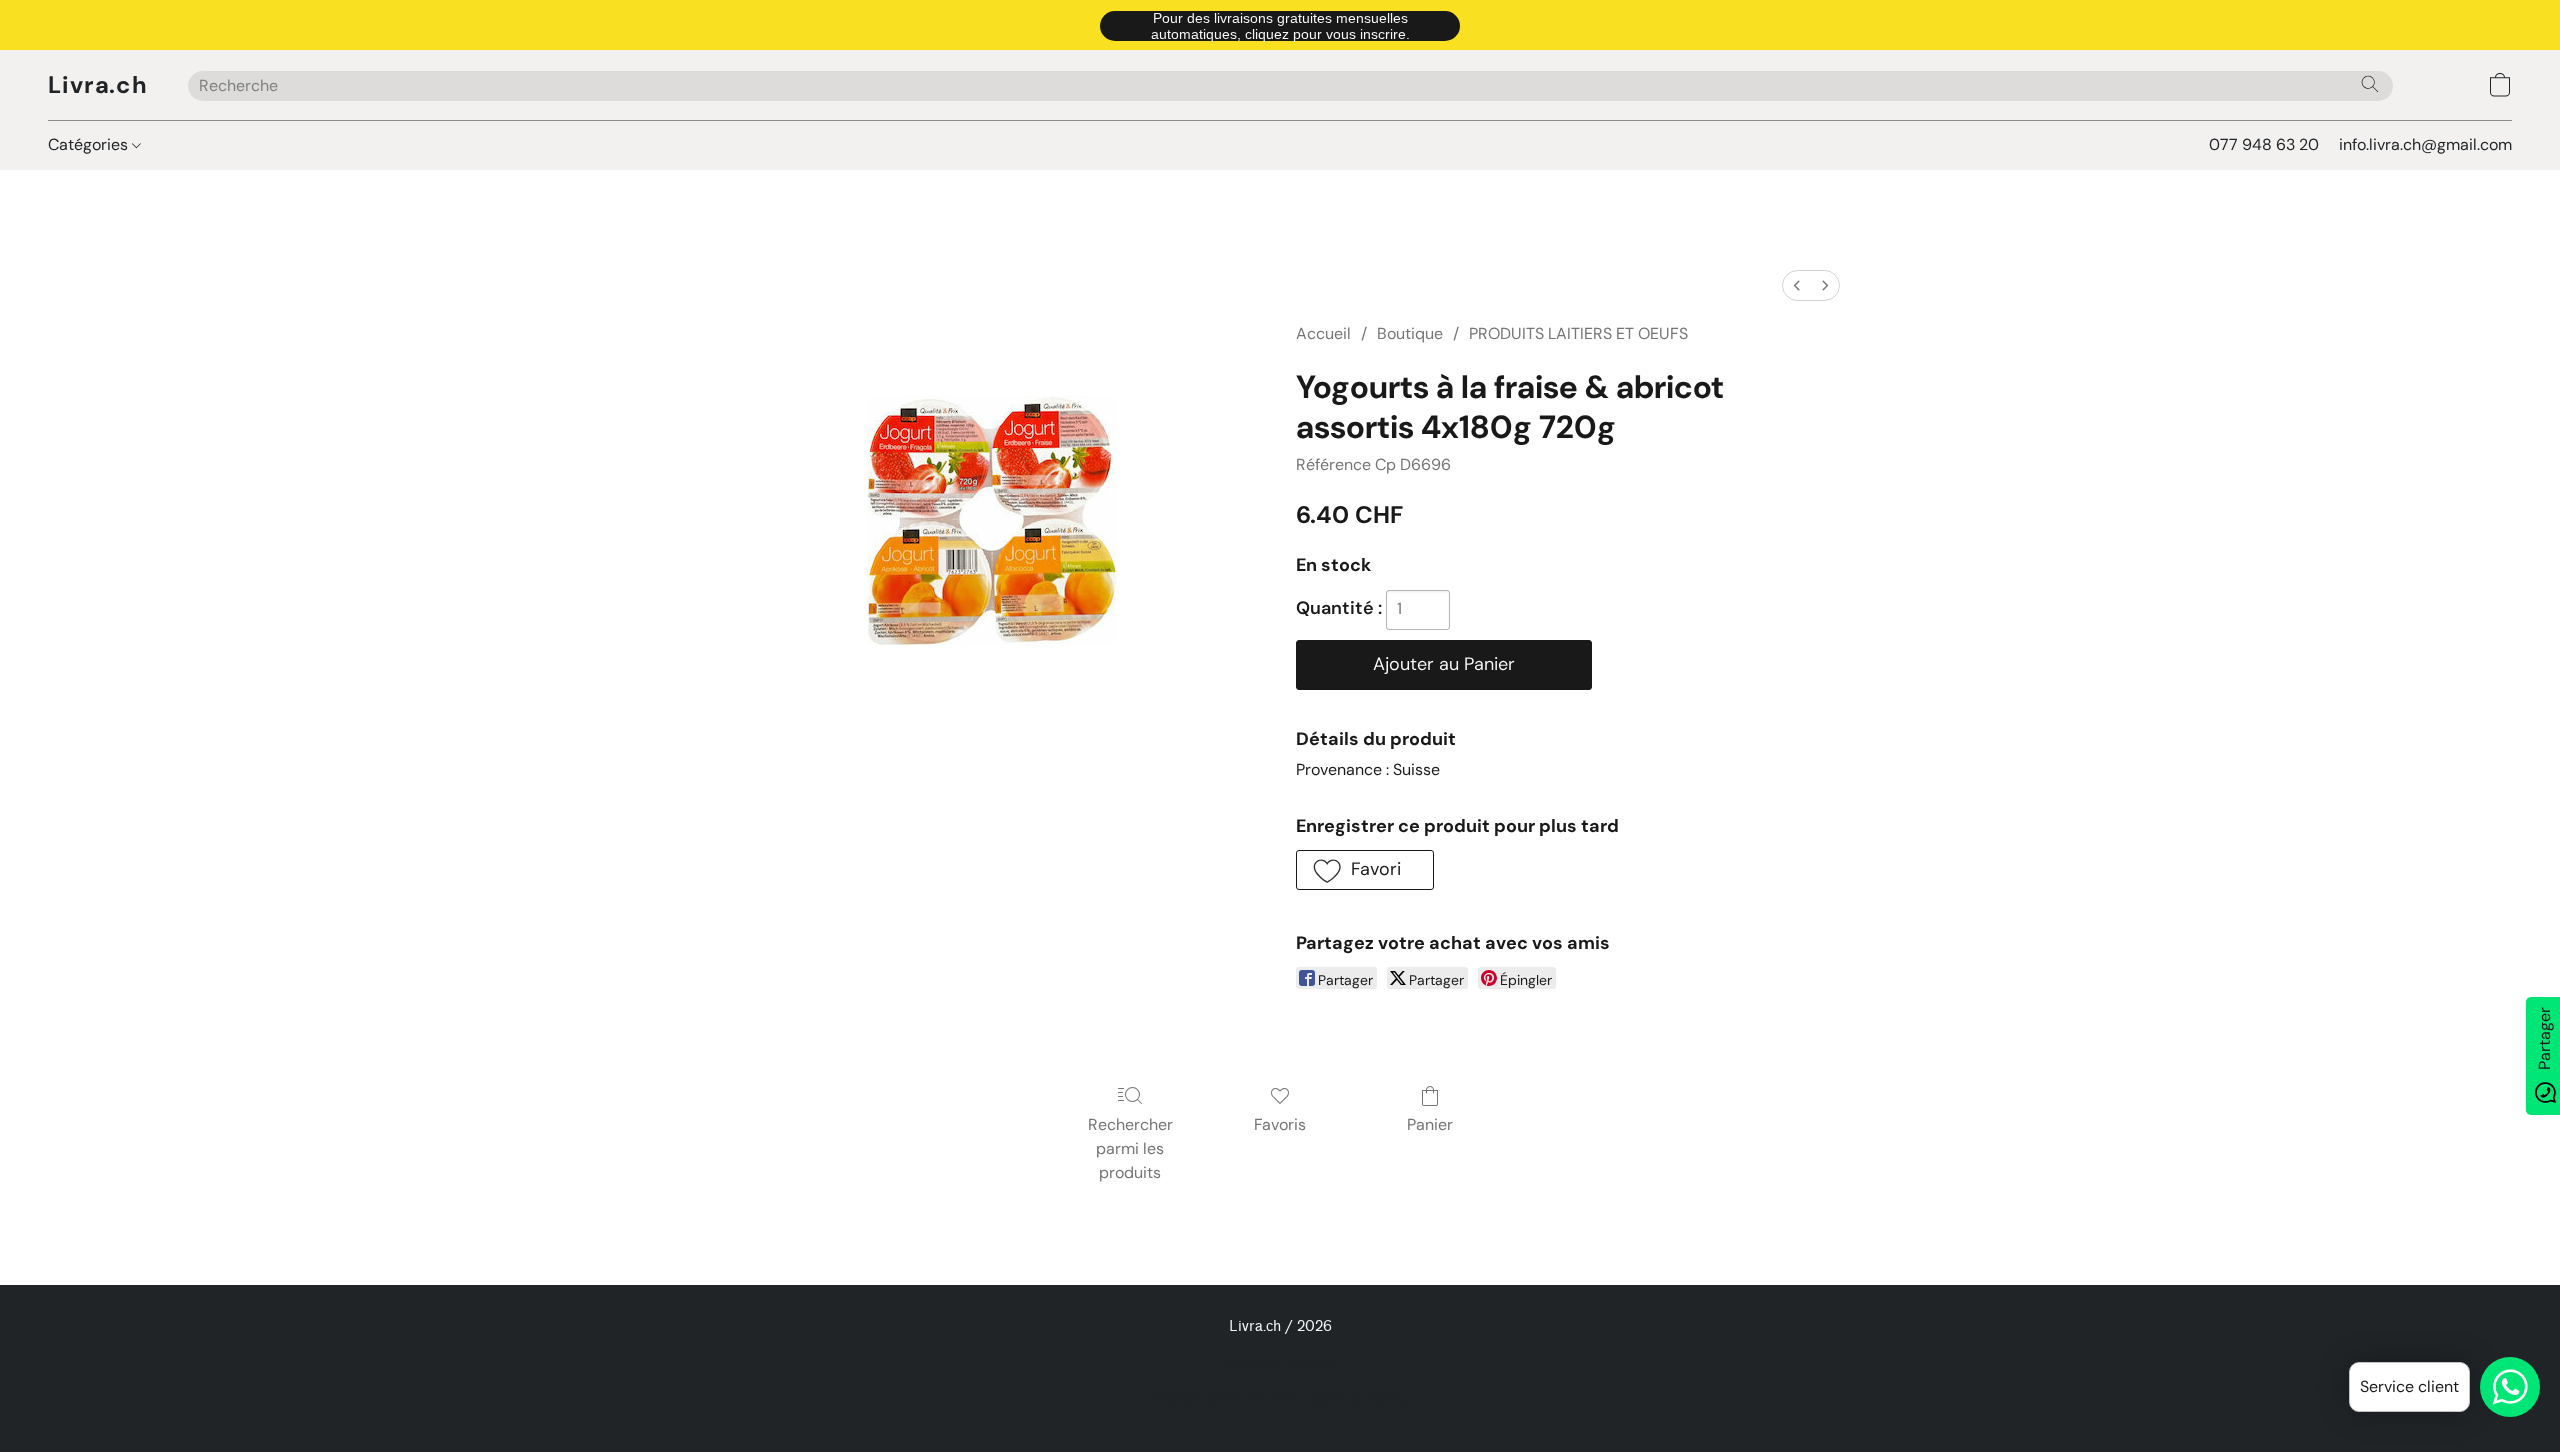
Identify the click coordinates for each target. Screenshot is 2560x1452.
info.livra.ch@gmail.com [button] (2425, 144)
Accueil (1323, 333)
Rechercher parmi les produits (1130, 1148)
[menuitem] (1797, 285)
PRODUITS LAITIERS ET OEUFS (1578, 333)
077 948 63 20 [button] (2264, 144)
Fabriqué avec (1280, 1398)
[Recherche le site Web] (2370, 84)
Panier (1430, 1124)
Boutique (1410, 333)
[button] (1280, 25)
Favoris (1280, 1124)
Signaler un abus (1280, 1363)
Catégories (90, 144)
